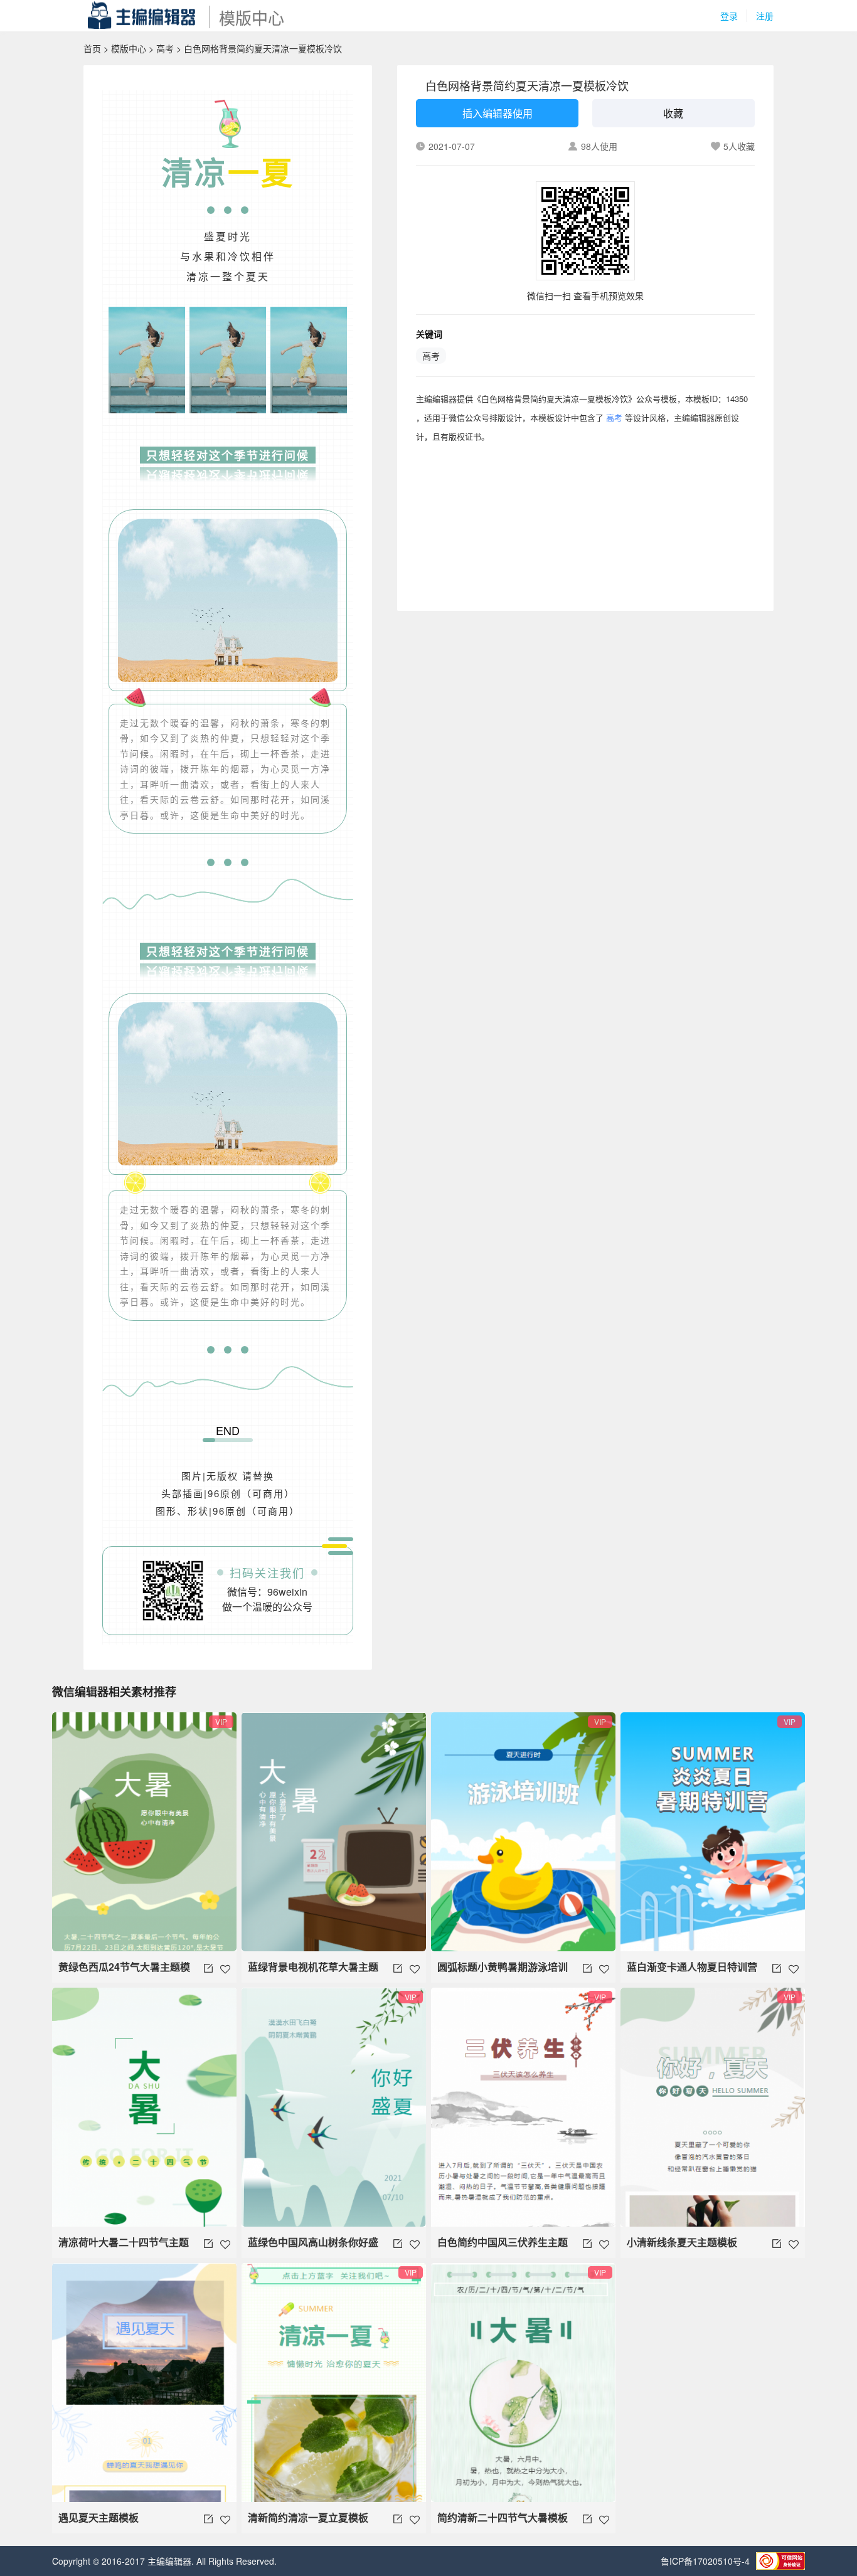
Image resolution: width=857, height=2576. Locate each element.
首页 (92, 48)
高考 (165, 48)
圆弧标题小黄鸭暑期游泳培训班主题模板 (503, 1971)
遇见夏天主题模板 (98, 2517)
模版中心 (129, 48)
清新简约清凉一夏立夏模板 (308, 2517)
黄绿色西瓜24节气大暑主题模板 (124, 1971)
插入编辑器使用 (498, 113)
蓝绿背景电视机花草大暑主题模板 (313, 1971)
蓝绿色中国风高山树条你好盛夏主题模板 (313, 2246)
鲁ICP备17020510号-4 (705, 2561)
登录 (729, 16)
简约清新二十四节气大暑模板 (503, 2517)
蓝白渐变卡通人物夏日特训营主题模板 (692, 1971)
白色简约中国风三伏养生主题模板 (503, 2246)
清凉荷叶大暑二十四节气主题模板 (124, 2246)
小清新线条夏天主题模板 (682, 2242)
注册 (765, 16)
